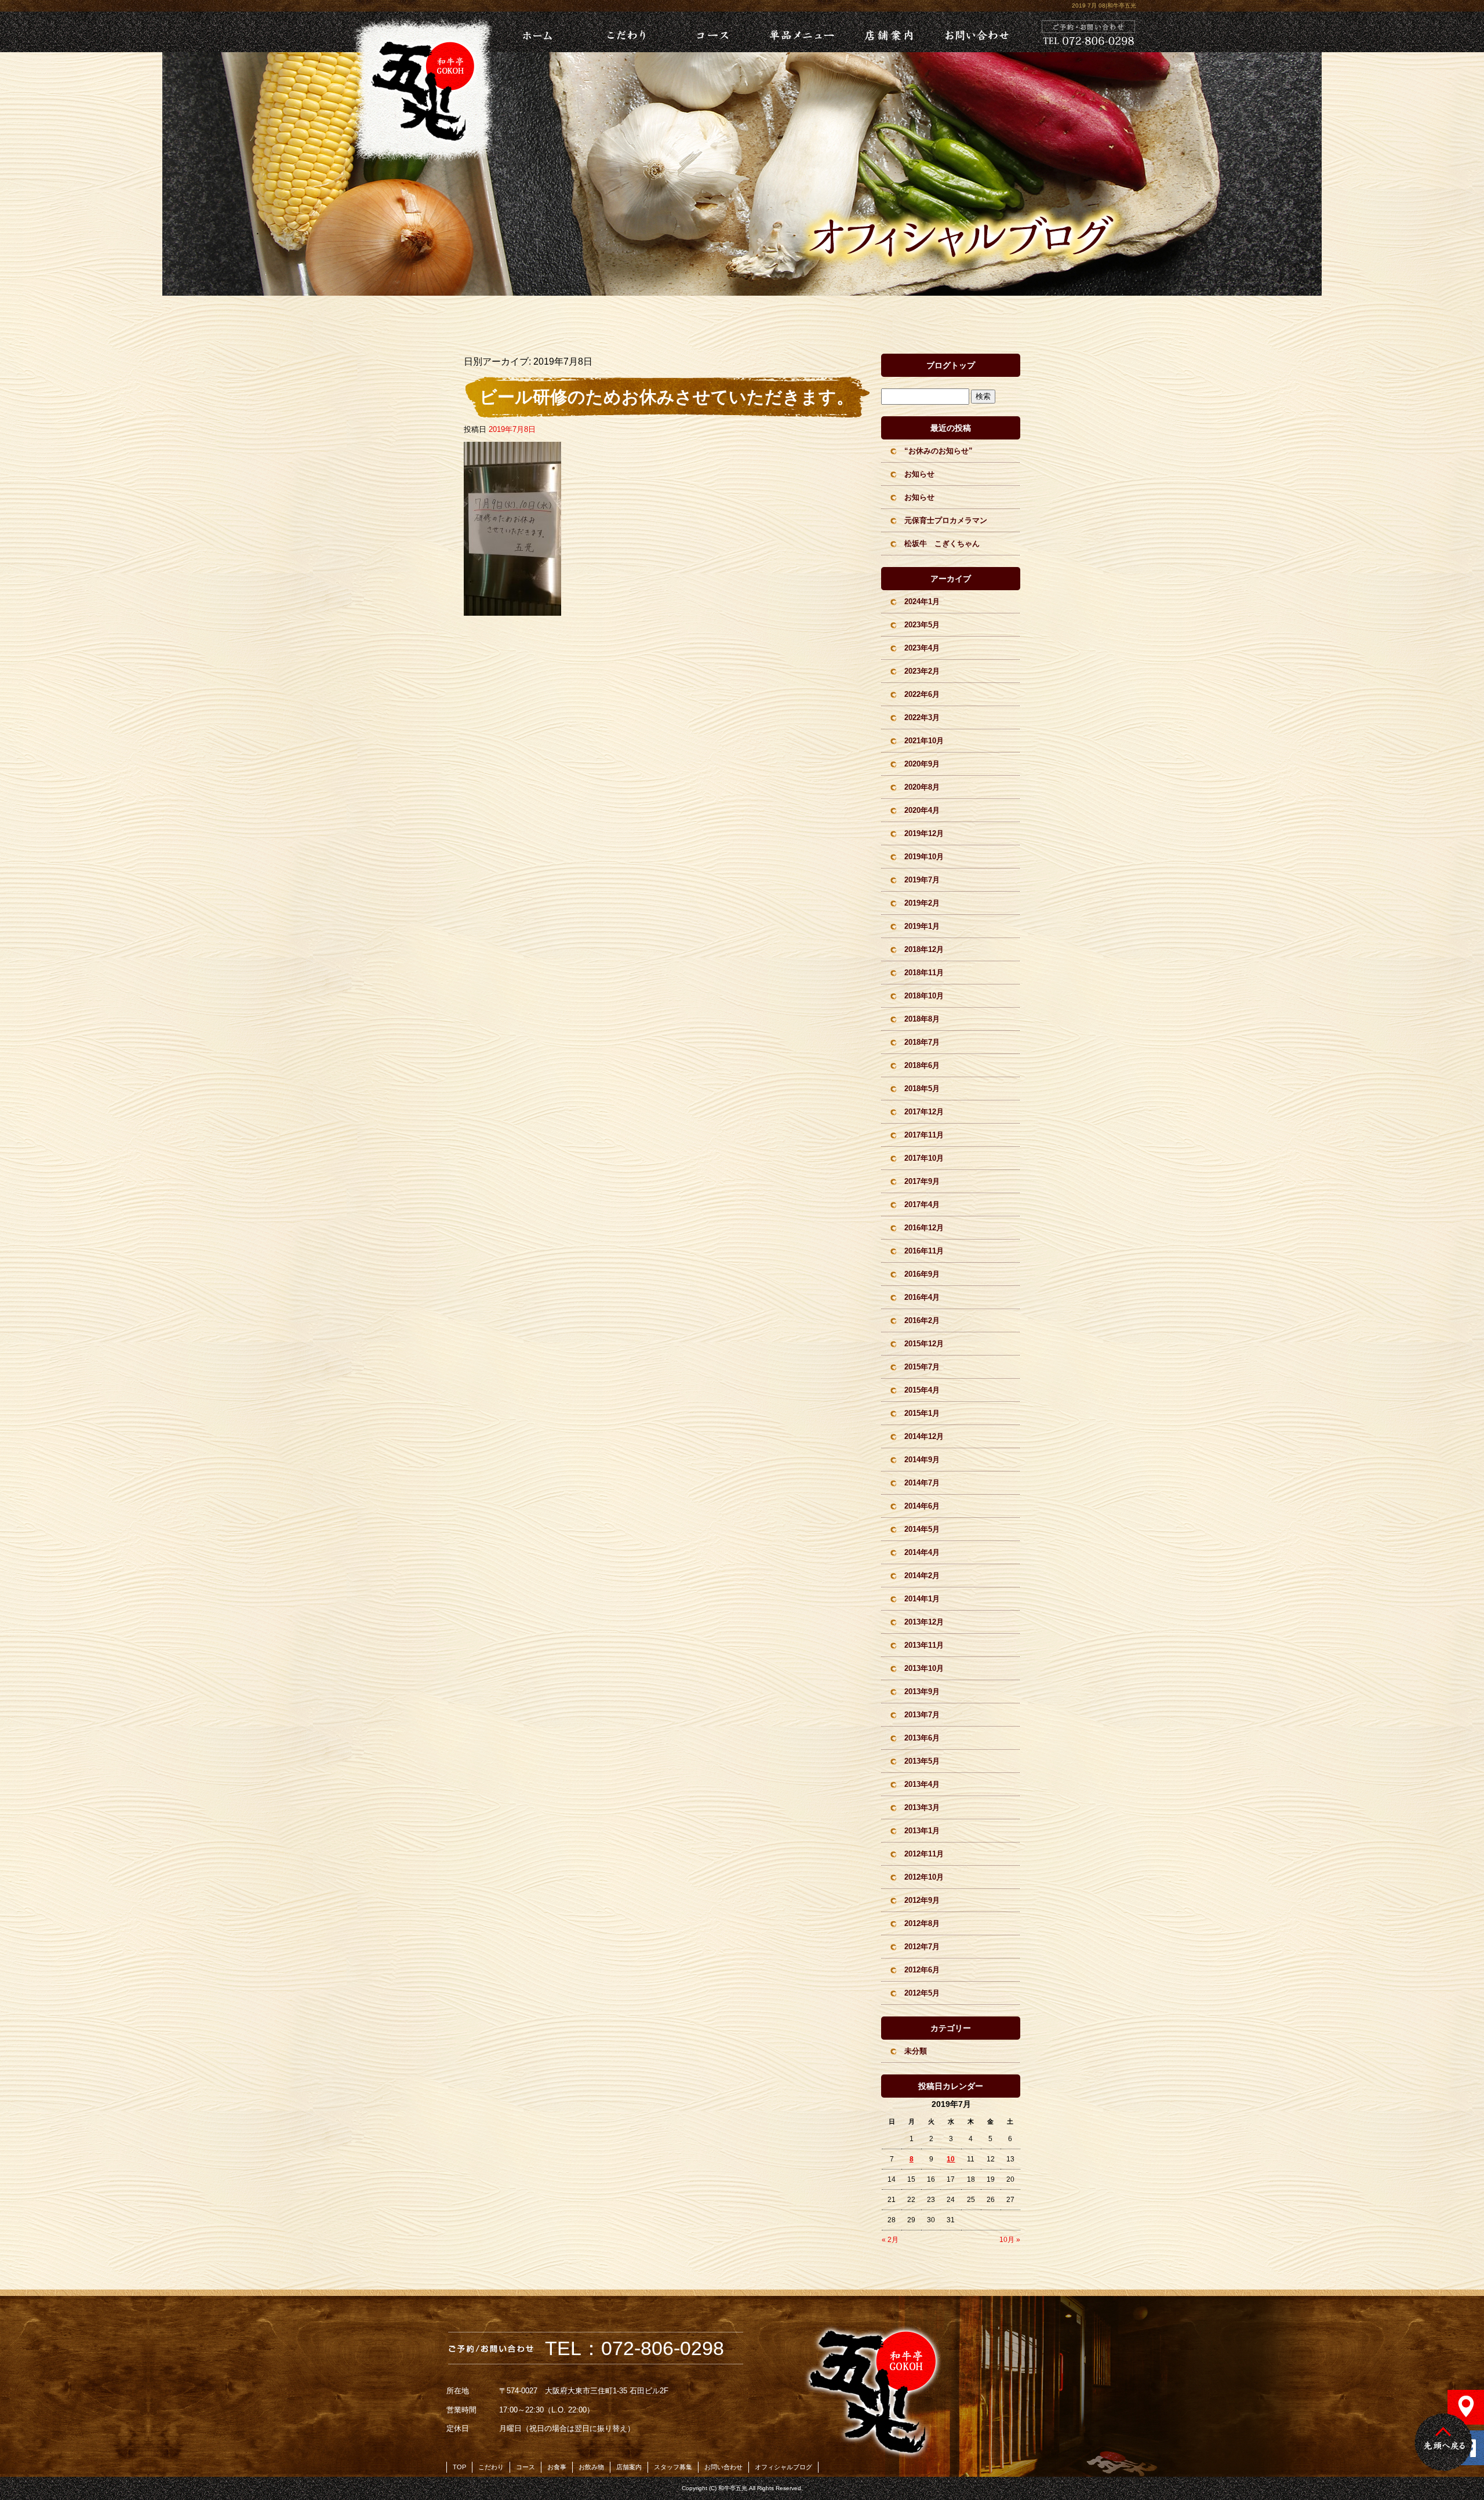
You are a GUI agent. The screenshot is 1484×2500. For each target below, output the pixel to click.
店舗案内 (888, 32)
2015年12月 (924, 1344)
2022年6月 (922, 694)
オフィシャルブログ (783, 2467)
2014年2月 (922, 1576)
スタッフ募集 (673, 2467)
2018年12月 (924, 949)
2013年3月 (922, 1807)
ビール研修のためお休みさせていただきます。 (667, 397)
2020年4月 (922, 810)
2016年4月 (922, 1297)
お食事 (557, 2467)
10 (951, 2159)
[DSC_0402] (512, 609)
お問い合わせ (976, 32)
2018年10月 (924, 996)
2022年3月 (922, 717)
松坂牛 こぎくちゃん (942, 544)
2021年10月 (924, 741)
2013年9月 (922, 1692)
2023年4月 (922, 648)
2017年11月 (924, 1135)
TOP (459, 2467)
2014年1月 (922, 1599)
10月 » (1010, 2240)
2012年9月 (922, 1900)
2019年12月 (924, 833)
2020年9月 (922, 764)
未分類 (916, 2051)
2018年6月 (922, 1065)
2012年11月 (924, 1854)
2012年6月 (922, 1970)
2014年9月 (922, 1460)
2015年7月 (922, 1367)
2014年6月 (922, 1506)
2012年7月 (922, 1947)
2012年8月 (922, 1923)
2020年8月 (922, 787)
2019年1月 (922, 926)
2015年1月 (922, 1413)
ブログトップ (951, 365)
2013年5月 (922, 1761)
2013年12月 (924, 1622)
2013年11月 (924, 1645)
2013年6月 (922, 1738)
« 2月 (890, 2240)
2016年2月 (922, 1320)
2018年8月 (922, 1019)
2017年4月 (922, 1204)
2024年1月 (922, 602)
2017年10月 (924, 1158)
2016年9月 (922, 1274)
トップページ (522, 32)
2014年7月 (922, 1483)
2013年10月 (924, 1668)
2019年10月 (924, 857)
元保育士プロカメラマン (946, 520)
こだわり (624, 32)
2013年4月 (922, 1784)
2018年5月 (922, 1089)
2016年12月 (924, 1228)
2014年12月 (924, 1436)
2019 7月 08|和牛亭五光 (1104, 6)
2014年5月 (922, 1529)
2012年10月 (924, 1877)
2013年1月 (922, 1831)
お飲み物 (591, 2467)
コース (712, 32)
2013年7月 (922, 1715)
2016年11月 (924, 1251)
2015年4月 (922, 1390)
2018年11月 (924, 973)
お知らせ (919, 474)
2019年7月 (922, 880)
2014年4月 (922, 1552)
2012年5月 (922, 1993)
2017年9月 (922, 1181)
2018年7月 (922, 1042)
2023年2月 (922, 671)
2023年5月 (922, 625)
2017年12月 (924, 1112)
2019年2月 (922, 903)
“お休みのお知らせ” (939, 451)
